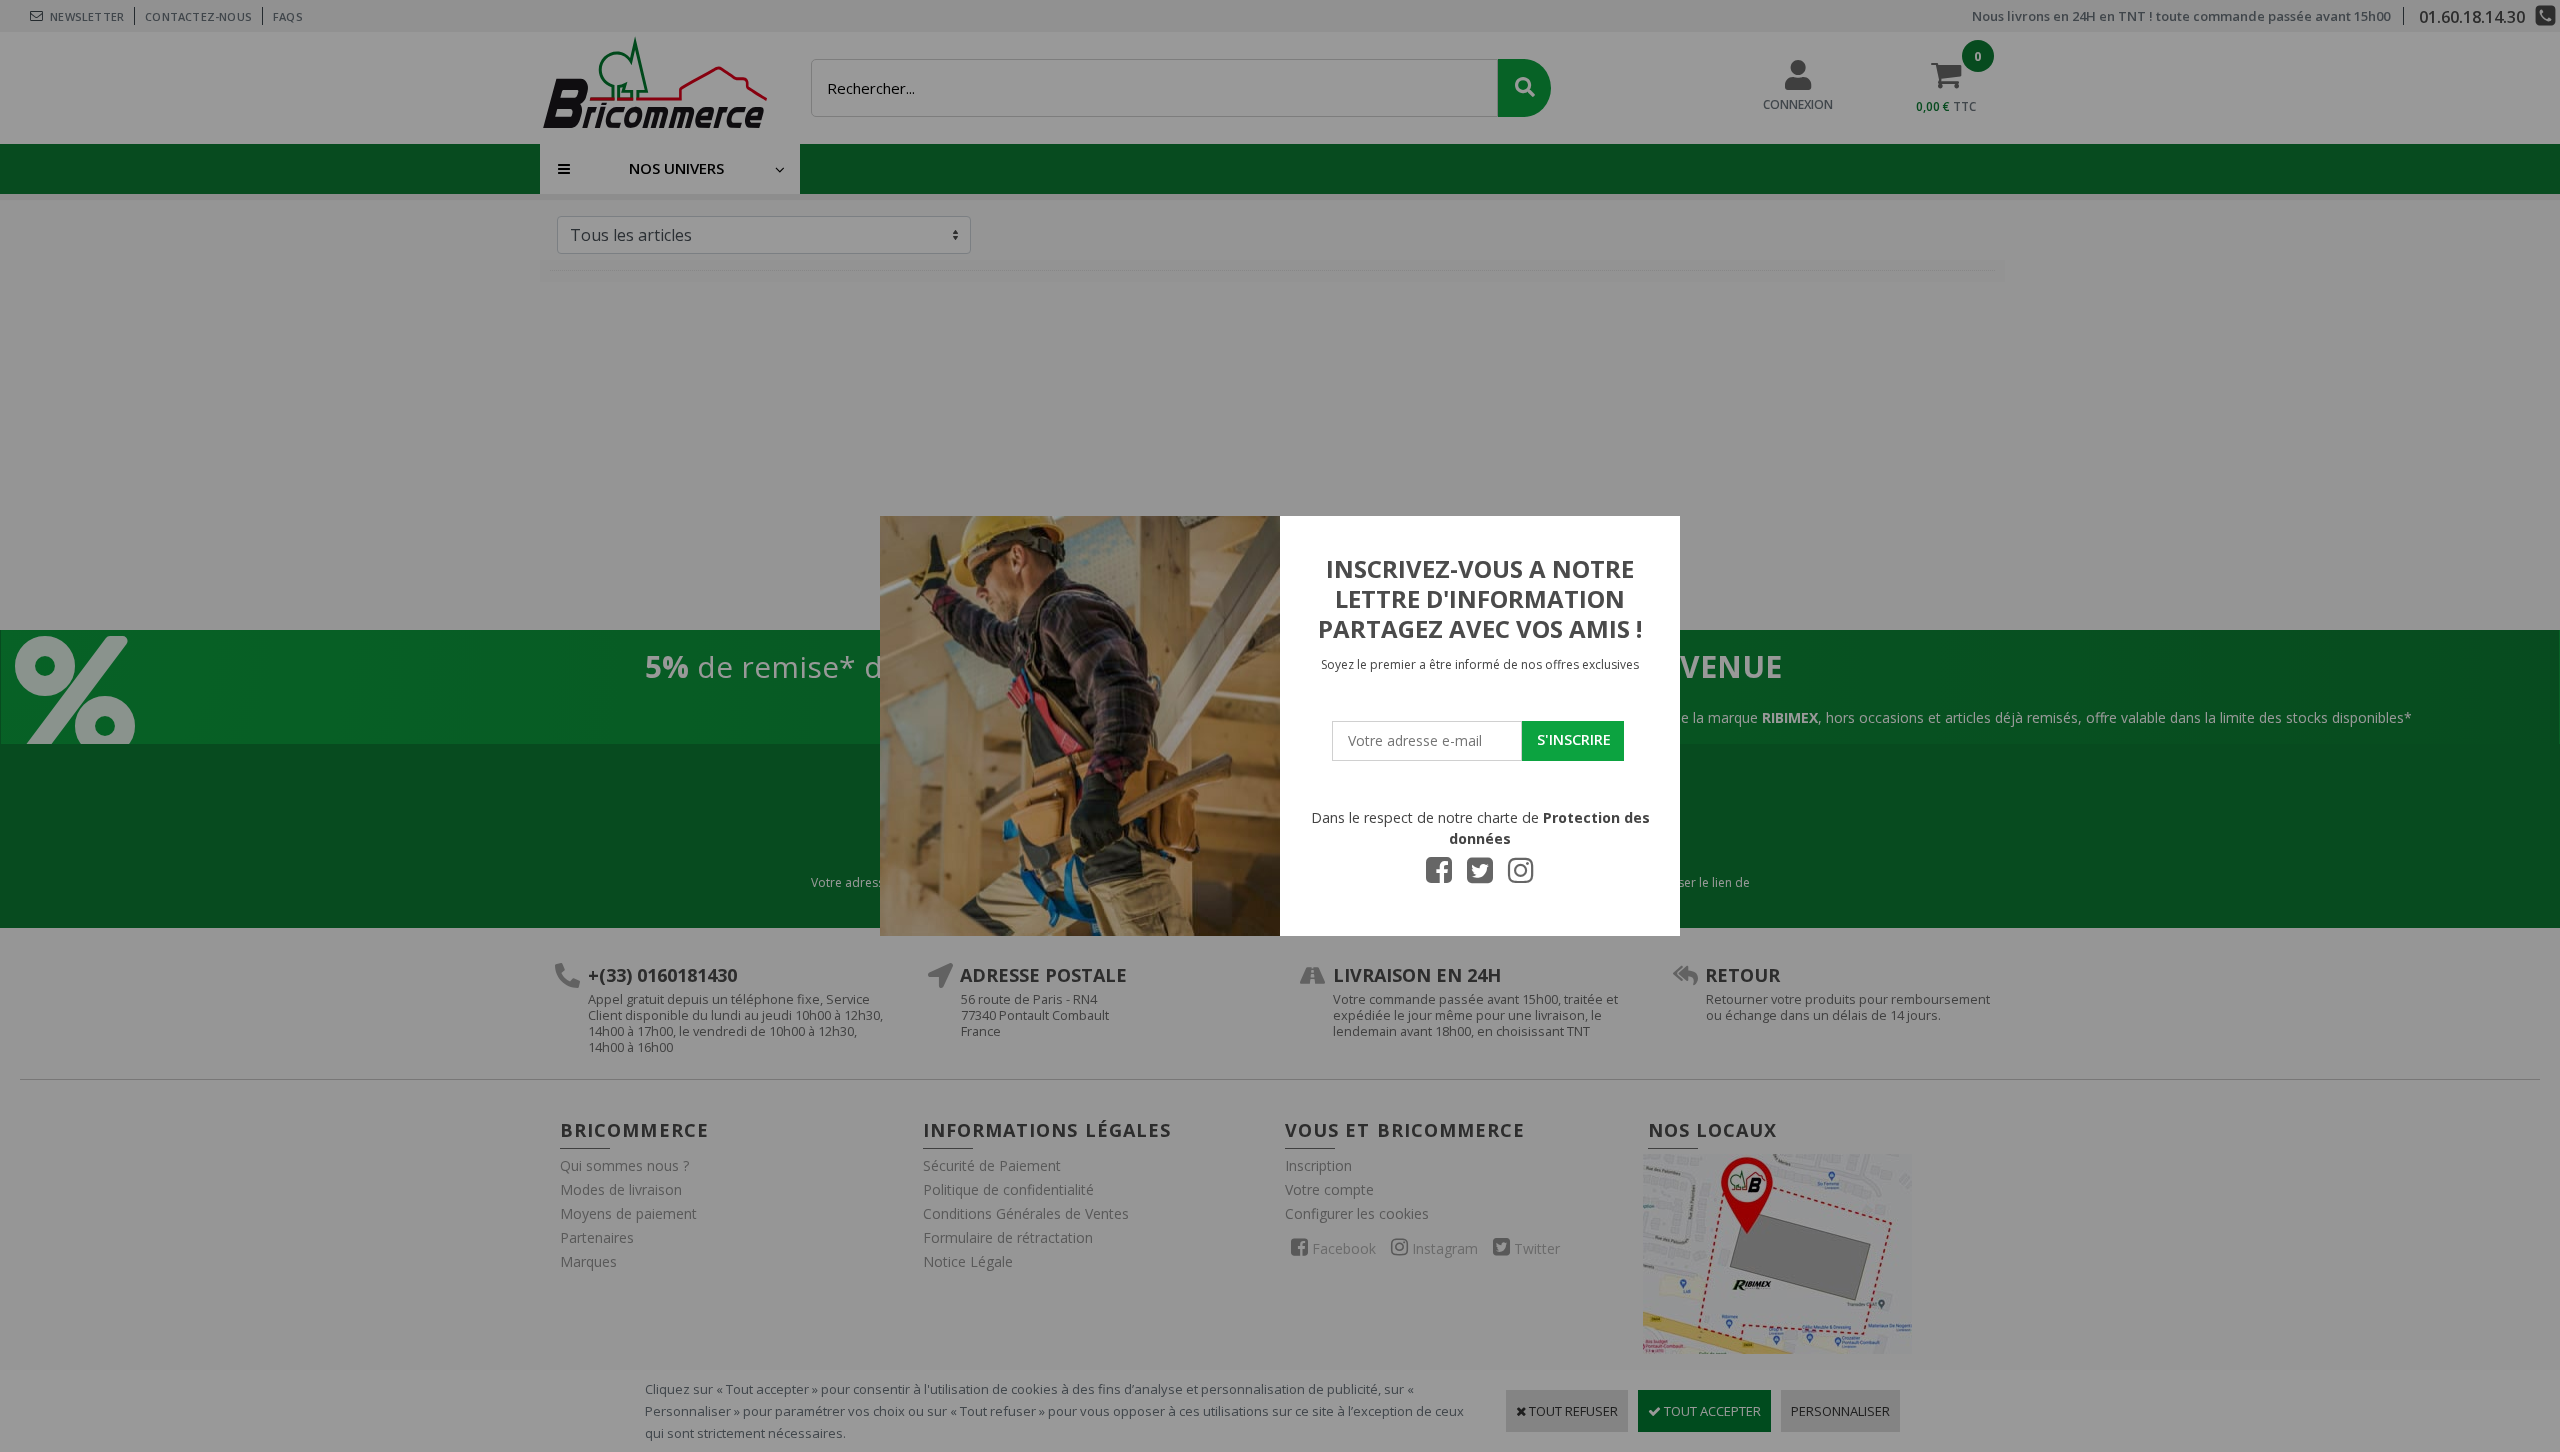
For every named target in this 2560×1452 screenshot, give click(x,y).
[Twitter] (1480, 876)
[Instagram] (1521, 876)
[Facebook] (1439, 876)
